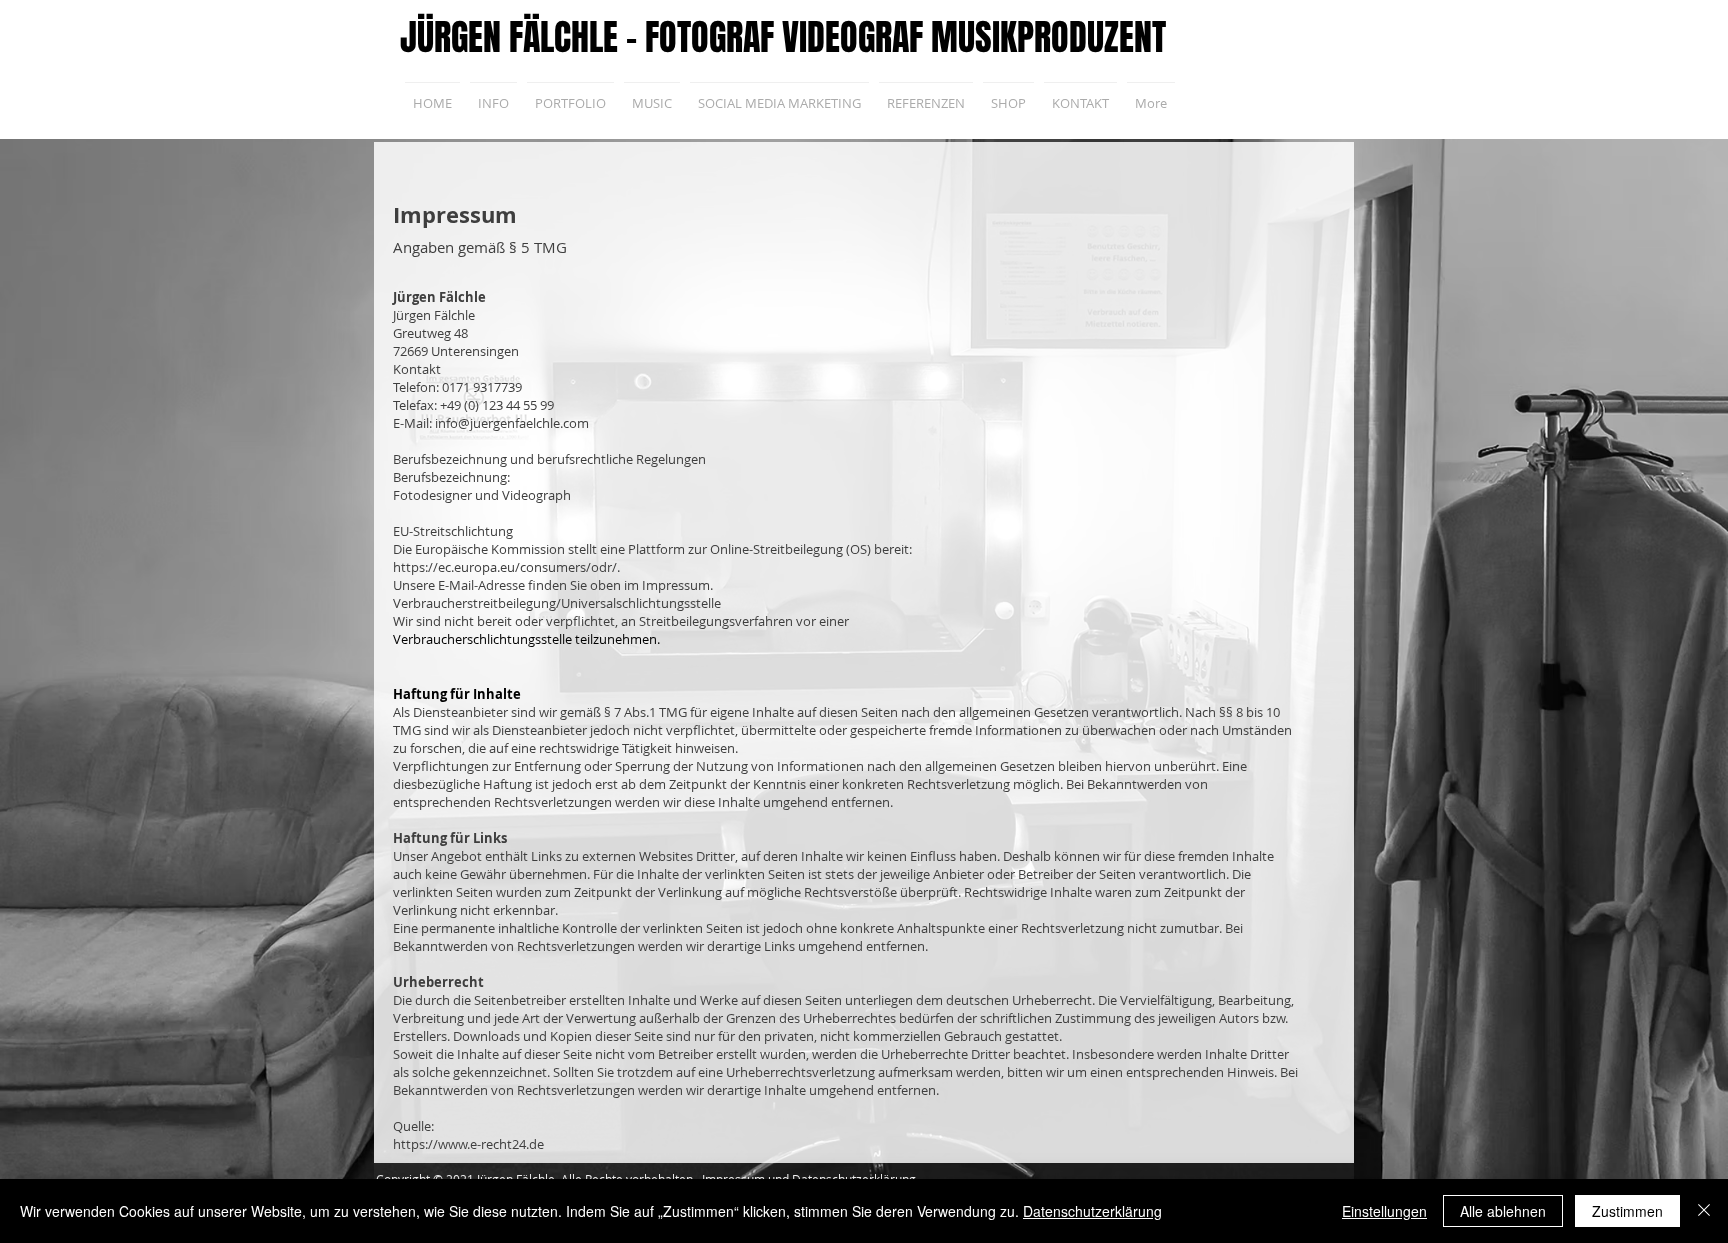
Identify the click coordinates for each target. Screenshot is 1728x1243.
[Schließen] (1704, 1211)
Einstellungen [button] (1384, 1211)
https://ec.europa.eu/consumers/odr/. (506, 567)
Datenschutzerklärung (1092, 1211)
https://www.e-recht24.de (468, 1144)
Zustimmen (1627, 1211)
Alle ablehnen (1503, 1211)
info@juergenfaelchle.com (512, 423)
